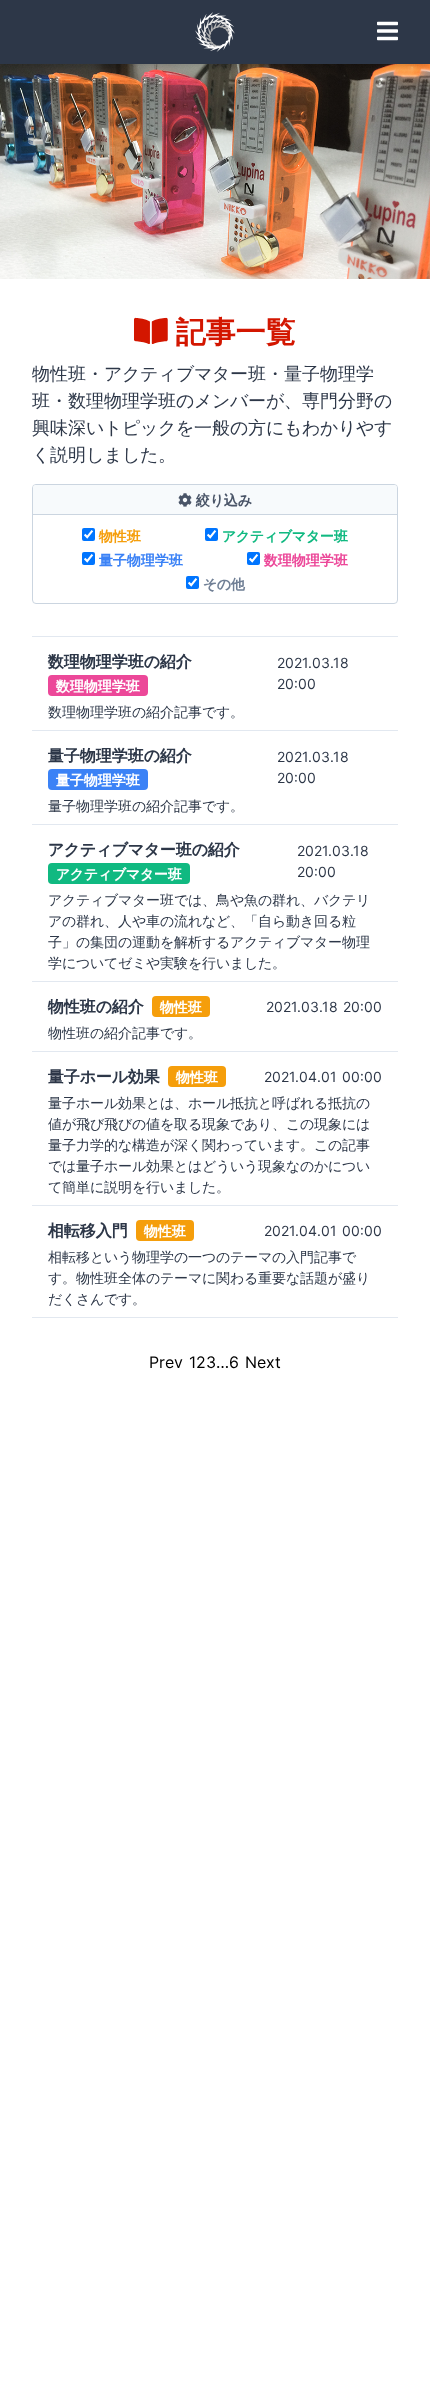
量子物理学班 (141, 559)
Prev (166, 1362)
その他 (224, 583)
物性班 (120, 535)
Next (263, 1362)
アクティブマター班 (285, 535)
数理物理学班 (306, 559)
